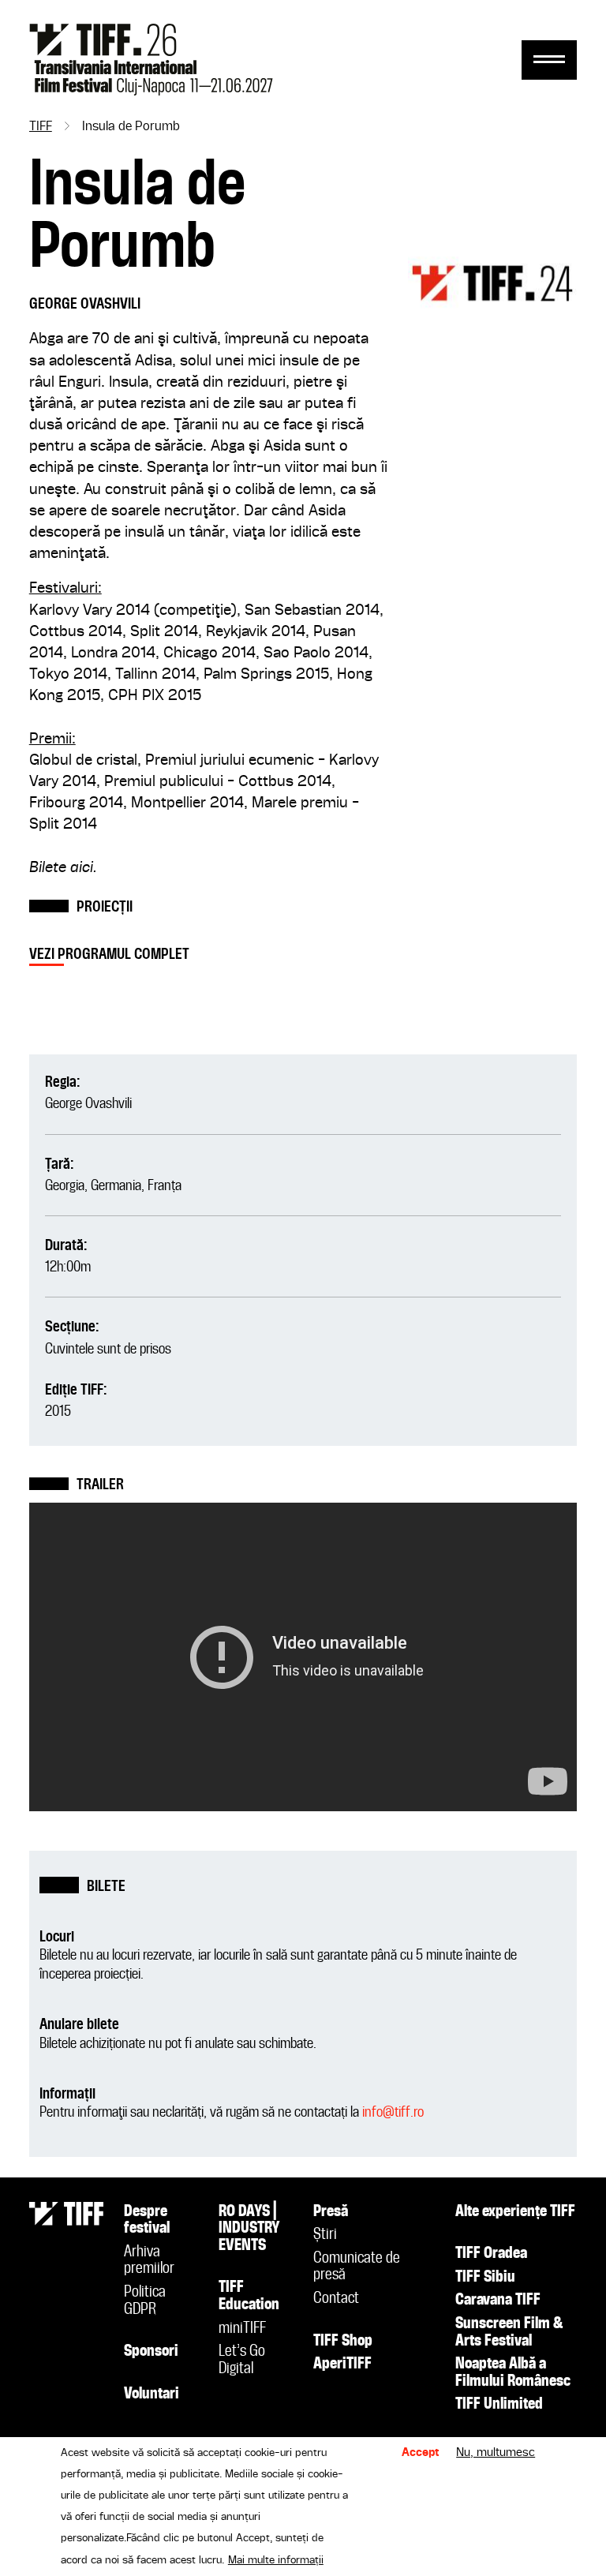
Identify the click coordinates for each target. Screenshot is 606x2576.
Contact (336, 2299)
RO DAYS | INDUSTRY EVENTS (249, 2229)
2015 (58, 1412)
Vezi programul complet (109, 955)
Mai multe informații (276, 2560)
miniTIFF (242, 2329)
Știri (325, 2235)
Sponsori (151, 2352)
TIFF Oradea (491, 2254)
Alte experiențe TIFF (515, 2212)
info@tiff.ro (393, 2112)
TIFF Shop (343, 2342)
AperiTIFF (342, 2364)
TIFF (41, 127)
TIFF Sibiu (485, 2278)
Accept (421, 2453)
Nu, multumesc (496, 2453)
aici (82, 868)
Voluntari (151, 2394)
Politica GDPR (145, 2301)
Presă (331, 2212)
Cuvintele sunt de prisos (108, 1349)
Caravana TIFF (498, 2301)
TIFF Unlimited (499, 2405)
